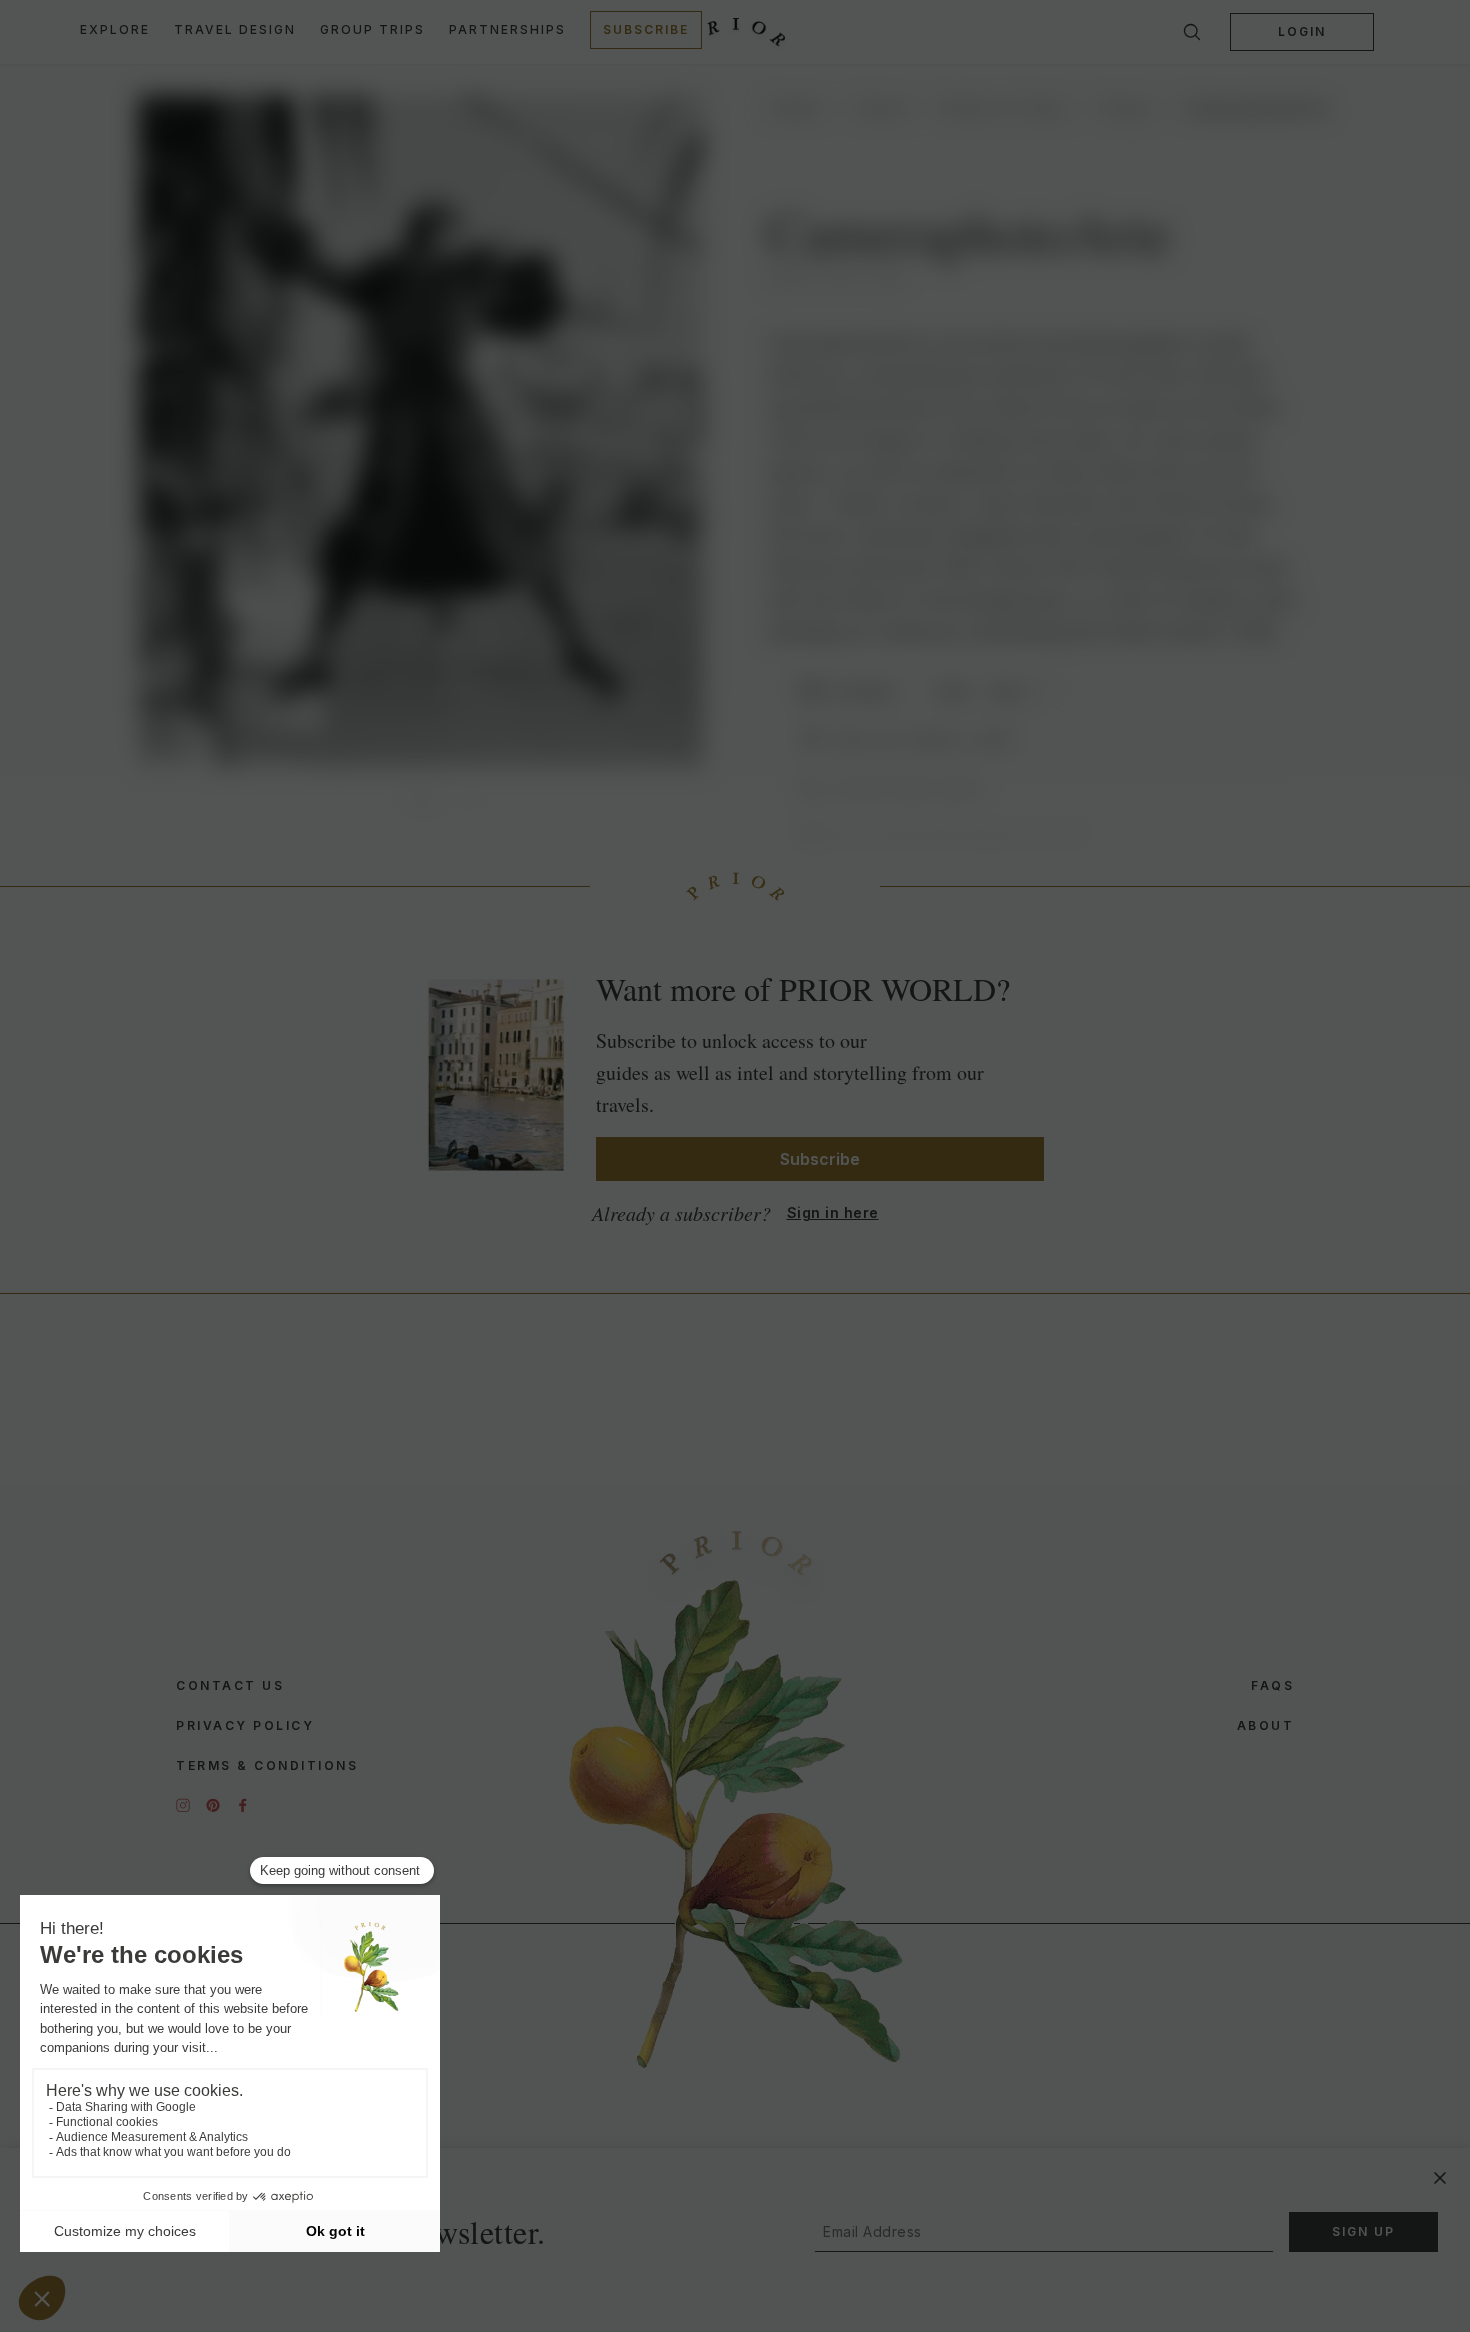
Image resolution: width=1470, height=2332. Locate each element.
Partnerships (507, 29)
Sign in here (833, 1212)
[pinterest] (213, 1805)
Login (1302, 31)
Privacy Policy (245, 1725)
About (1266, 1725)
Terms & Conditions (267, 1765)
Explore (115, 29)
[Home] (735, 32)
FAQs (1272, 1685)
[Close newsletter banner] (1440, 2178)
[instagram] (183, 1805)
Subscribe (646, 29)
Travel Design (235, 29)
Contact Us (230, 1685)
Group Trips (372, 29)
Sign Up (1363, 2231)
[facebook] (243, 1805)
